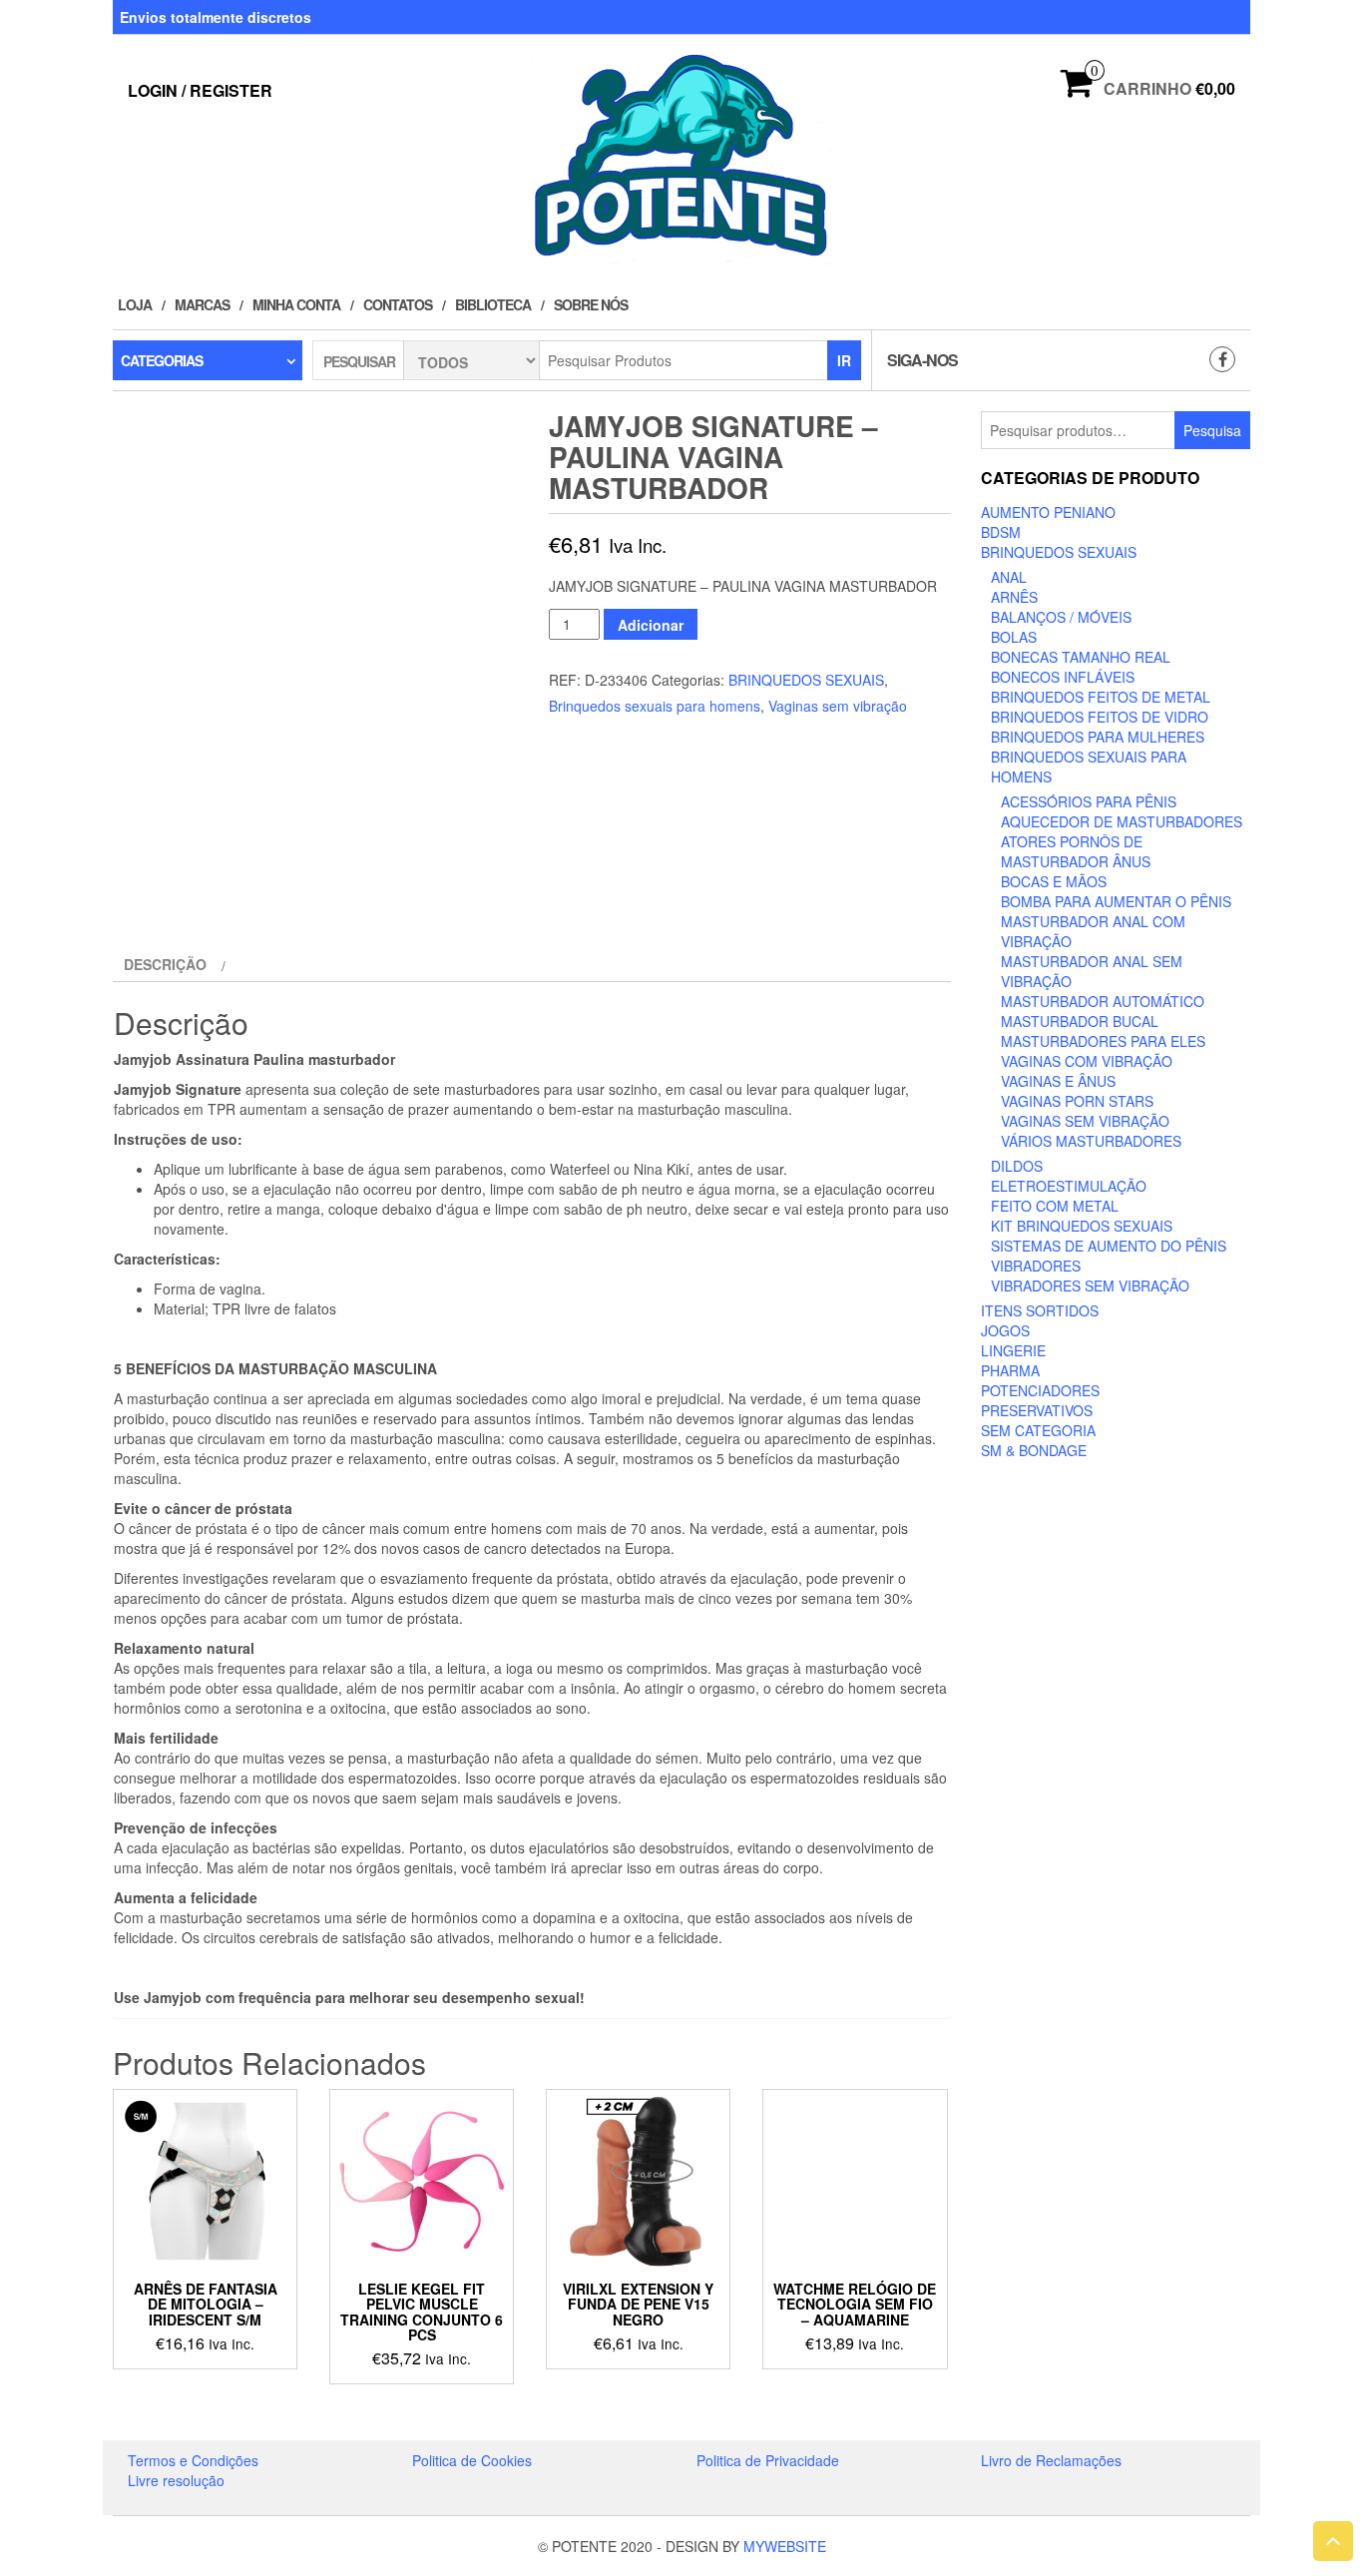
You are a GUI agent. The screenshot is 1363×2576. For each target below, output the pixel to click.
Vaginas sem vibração (838, 706)
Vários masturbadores (1091, 1141)
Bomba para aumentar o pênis (1116, 901)
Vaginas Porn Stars (1077, 1101)
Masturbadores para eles (1103, 1041)
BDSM (1001, 532)
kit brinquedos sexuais (1082, 1226)
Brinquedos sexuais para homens (655, 706)
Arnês (1014, 597)
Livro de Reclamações (1051, 2460)
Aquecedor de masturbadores (1122, 821)
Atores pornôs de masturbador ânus (1076, 851)
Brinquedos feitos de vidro (1100, 717)
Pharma (1010, 1370)
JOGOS (1005, 1330)
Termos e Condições (193, 2460)
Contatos (398, 304)
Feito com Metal (1055, 1206)
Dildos (1017, 1166)
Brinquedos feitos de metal (1101, 697)
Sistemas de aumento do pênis (1109, 1246)
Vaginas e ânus (1058, 1081)
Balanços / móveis (1061, 617)
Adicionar (651, 625)
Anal (1009, 577)
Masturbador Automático (1103, 1001)
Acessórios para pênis (1089, 801)
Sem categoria (1038, 1430)
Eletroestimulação (1069, 1186)
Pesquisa (1212, 430)
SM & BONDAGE (1034, 1450)
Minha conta (296, 304)
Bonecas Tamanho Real (1081, 657)
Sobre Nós (591, 304)
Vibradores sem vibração (1090, 1286)
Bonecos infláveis (1063, 677)
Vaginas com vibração (1087, 1061)
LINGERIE (1013, 1350)
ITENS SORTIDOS (1040, 1310)
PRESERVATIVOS (1037, 1410)
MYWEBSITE (785, 2546)
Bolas (1014, 637)
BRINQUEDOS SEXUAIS (806, 680)
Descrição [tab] (165, 964)
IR (844, 360)
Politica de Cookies (472, 2460)
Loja (135, 304)
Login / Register (200, 90)
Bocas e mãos (1054, 881)
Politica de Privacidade (768, 2460)
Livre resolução (176, 2480)
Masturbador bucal (1080, 1021)
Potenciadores (1040, 1390)
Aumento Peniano (1048, 512)
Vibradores (1036, 1266)
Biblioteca (493, 304)
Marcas (202, 304)
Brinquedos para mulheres (1098, 737)
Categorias (162, 360)
